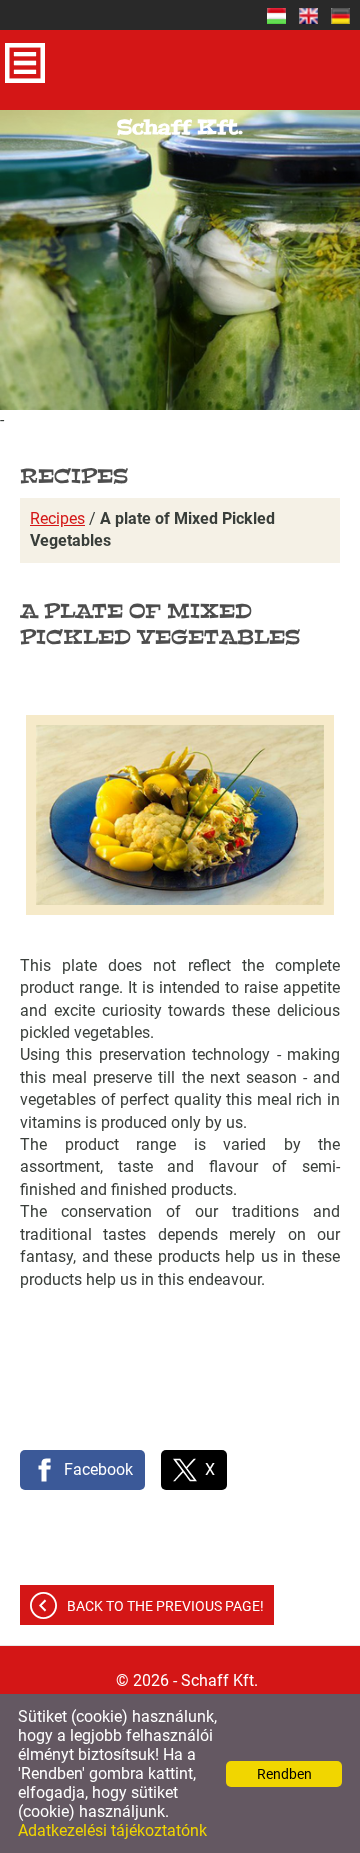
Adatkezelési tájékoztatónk (112, 1830)
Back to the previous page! (165, 1606)
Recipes (57, 518)
